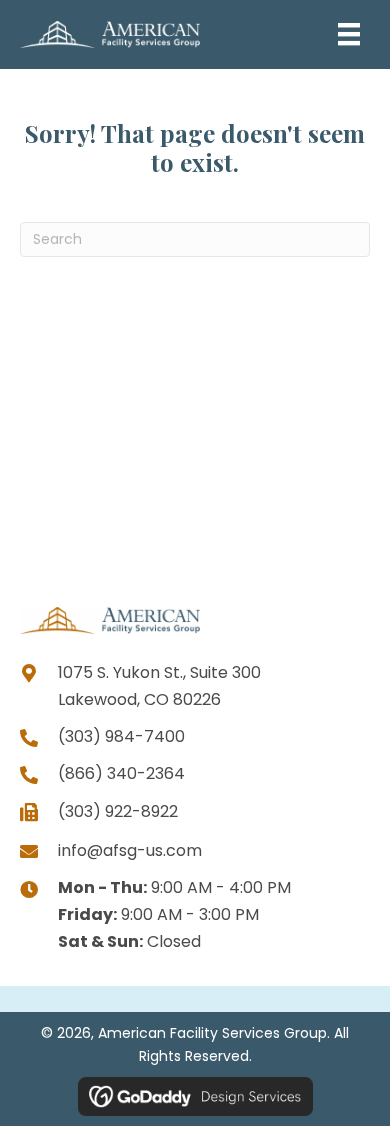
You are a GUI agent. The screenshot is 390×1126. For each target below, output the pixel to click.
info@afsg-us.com (130, 850)
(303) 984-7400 (121, 736)
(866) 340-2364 (121, 773)
